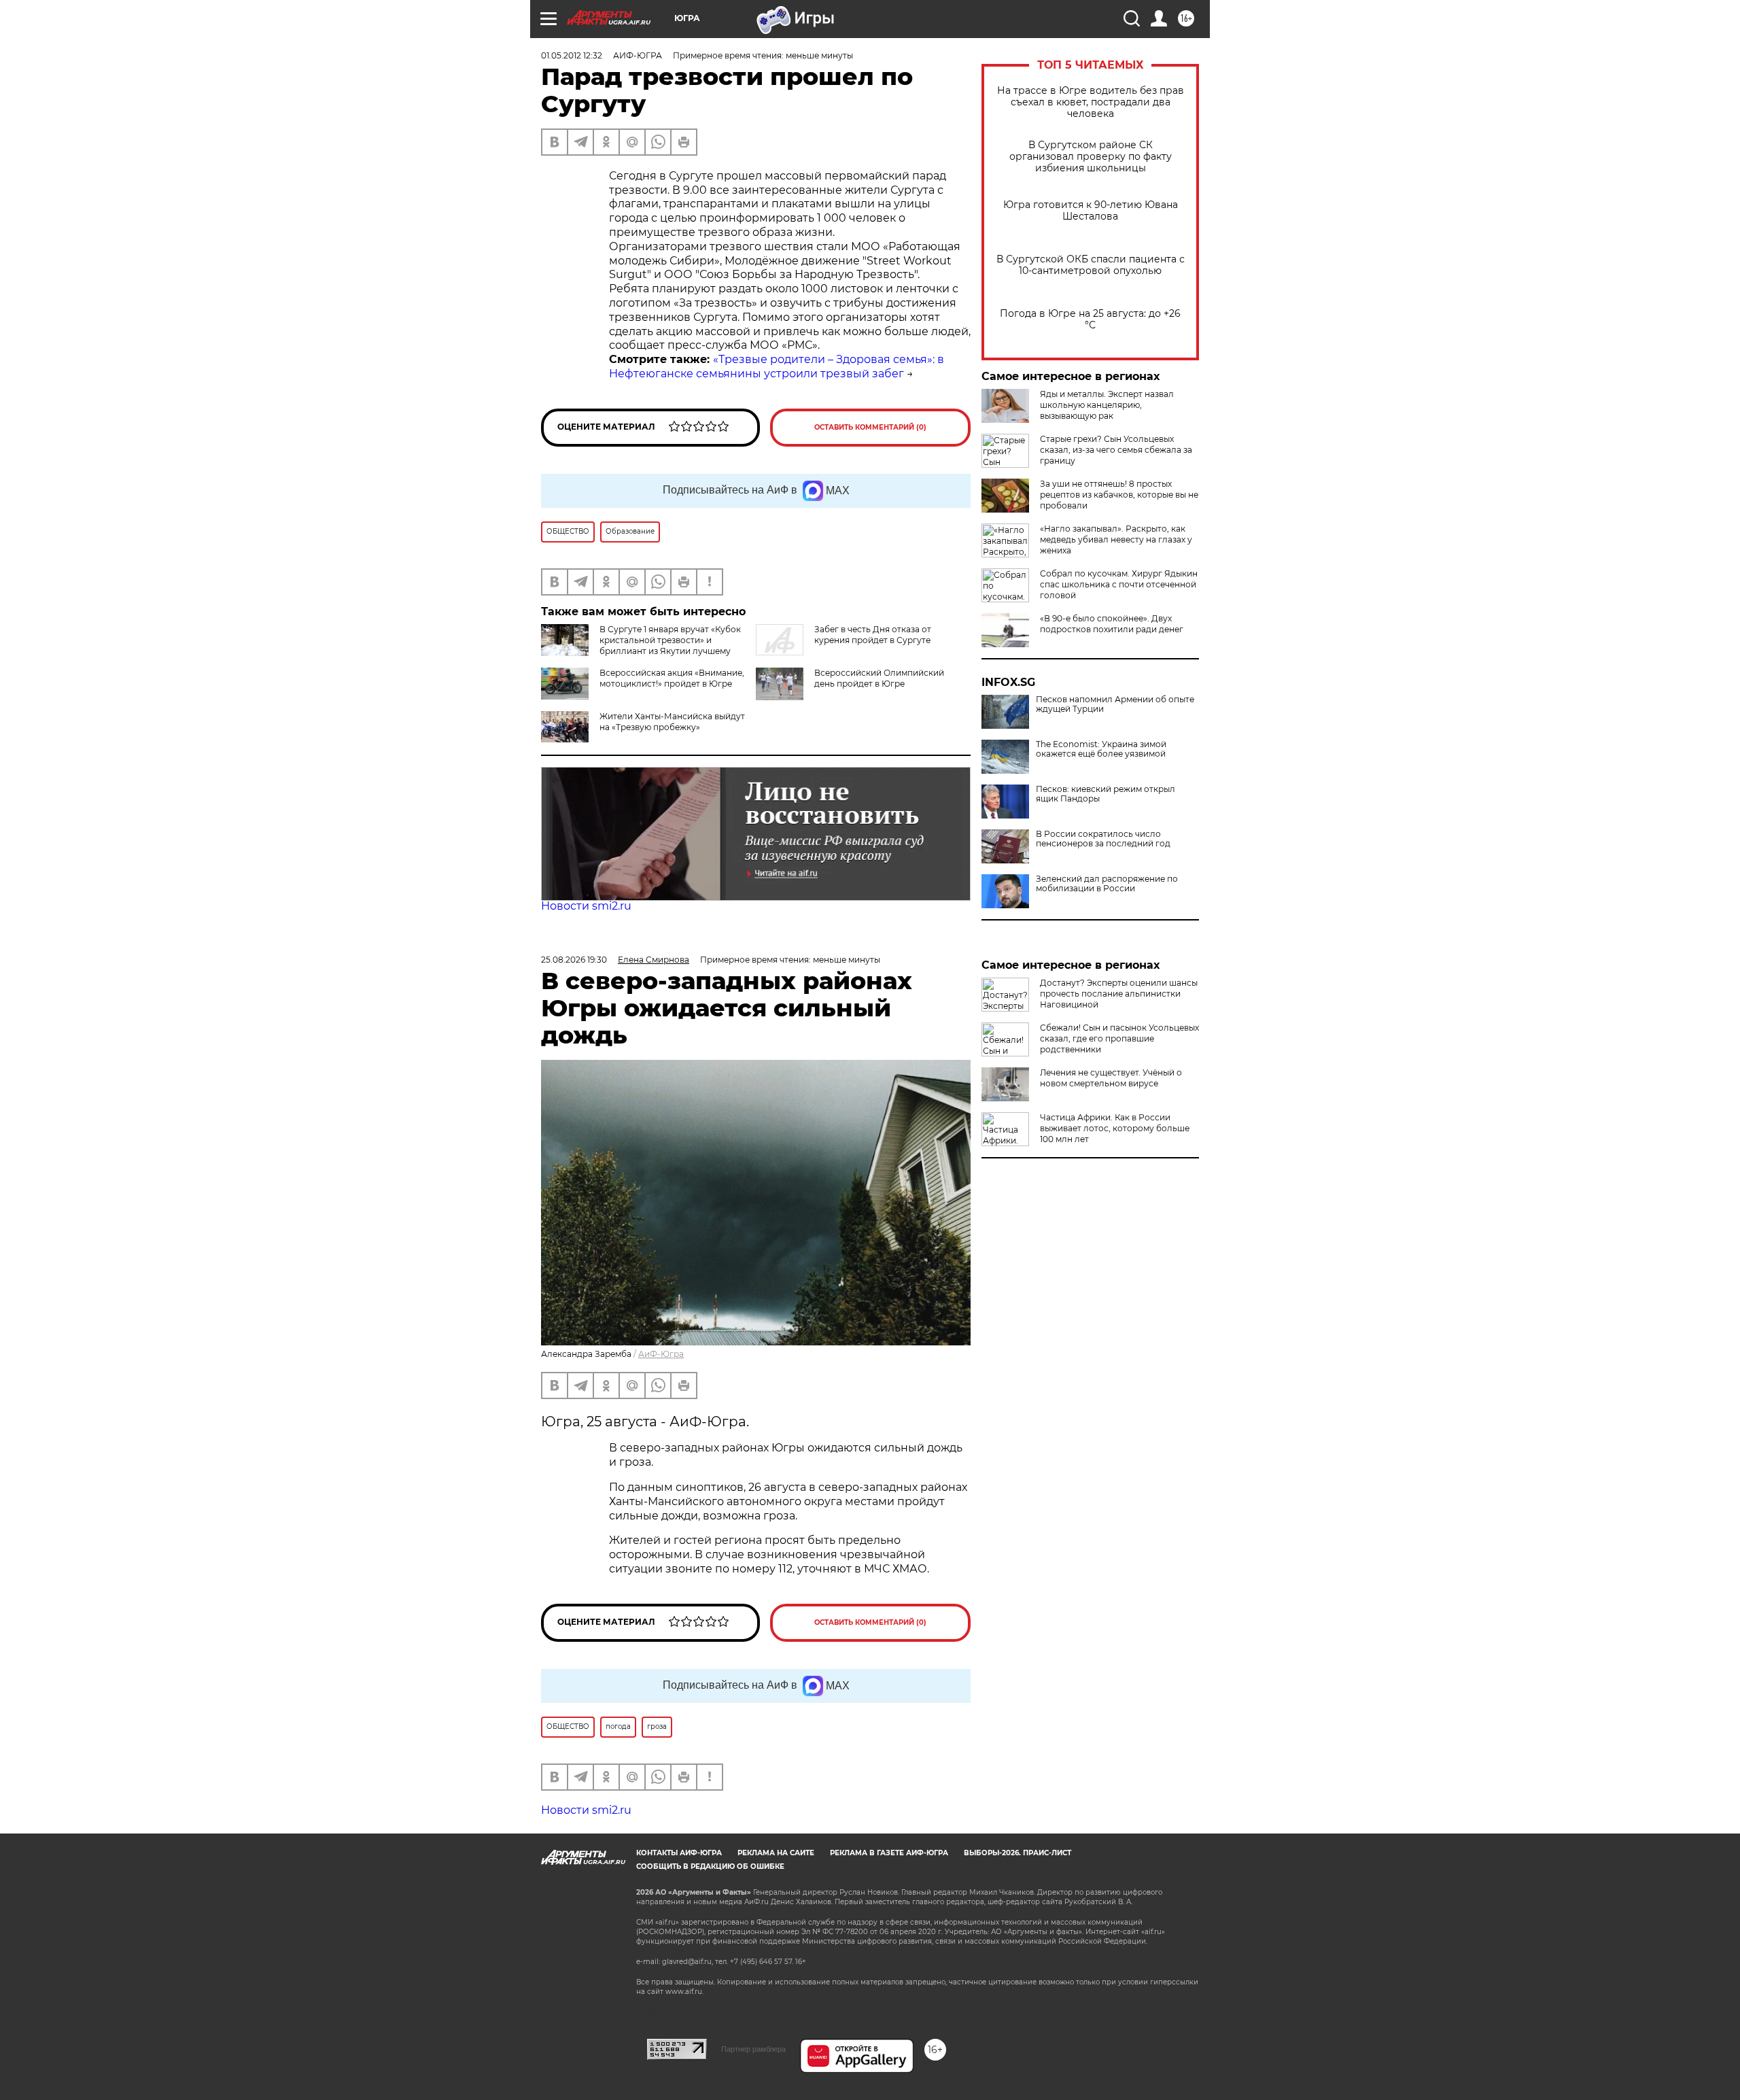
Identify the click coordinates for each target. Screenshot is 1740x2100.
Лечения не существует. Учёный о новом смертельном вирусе (1111, 1078)
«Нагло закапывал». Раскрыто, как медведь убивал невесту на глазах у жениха (1116, 539)
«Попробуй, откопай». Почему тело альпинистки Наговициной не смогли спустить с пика (1115, 1173)
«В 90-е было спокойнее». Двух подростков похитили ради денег (1112, 624)
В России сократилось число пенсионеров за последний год (1103, 839)
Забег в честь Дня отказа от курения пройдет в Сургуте (873, 635)
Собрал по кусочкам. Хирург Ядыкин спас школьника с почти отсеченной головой (1119, 584)
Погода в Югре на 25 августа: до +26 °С (1090, 320)
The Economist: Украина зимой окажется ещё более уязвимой (1101, 749)
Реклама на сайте (776, 1853)
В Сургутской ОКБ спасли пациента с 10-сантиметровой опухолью (1091, 265)
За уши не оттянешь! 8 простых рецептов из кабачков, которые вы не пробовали (1119, 495)
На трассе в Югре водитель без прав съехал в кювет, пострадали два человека (1091, 102)
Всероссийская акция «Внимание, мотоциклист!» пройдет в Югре (672, 678)
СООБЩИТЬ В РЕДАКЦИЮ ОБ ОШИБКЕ (710, 1866)
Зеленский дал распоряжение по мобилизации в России (1107, 884)
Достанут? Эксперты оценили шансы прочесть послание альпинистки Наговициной (1119, 994)
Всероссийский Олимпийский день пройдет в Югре (879, 678)
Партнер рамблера (753, 2049)
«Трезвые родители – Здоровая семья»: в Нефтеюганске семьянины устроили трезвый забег (777, 366)
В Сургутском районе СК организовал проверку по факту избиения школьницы (1091, 157)
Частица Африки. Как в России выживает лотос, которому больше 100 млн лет (1115, 1128)
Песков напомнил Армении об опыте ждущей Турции (1115, 704)
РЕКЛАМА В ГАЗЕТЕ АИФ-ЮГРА (889, 1853)
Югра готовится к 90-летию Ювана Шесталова (1091, 211)
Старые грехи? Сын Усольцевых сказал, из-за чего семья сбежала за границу (1116, 450)
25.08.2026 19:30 (574, 960)
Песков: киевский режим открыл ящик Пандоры (1106, 794)
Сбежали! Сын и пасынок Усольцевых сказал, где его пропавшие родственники (1119, 1038)
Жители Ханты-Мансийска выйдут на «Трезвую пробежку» (672, 722)
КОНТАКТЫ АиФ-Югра (679, 1853)
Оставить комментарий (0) (870, 427)
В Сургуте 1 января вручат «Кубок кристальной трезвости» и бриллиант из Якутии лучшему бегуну (641, 646)
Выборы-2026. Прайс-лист (1017, 1853)
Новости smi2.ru (586, 906)
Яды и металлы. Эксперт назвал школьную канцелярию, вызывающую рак (1107, 405)
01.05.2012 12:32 (572, 55)
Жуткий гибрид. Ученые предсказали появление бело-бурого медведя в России (1119, 1218)
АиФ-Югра (661, 1354)
